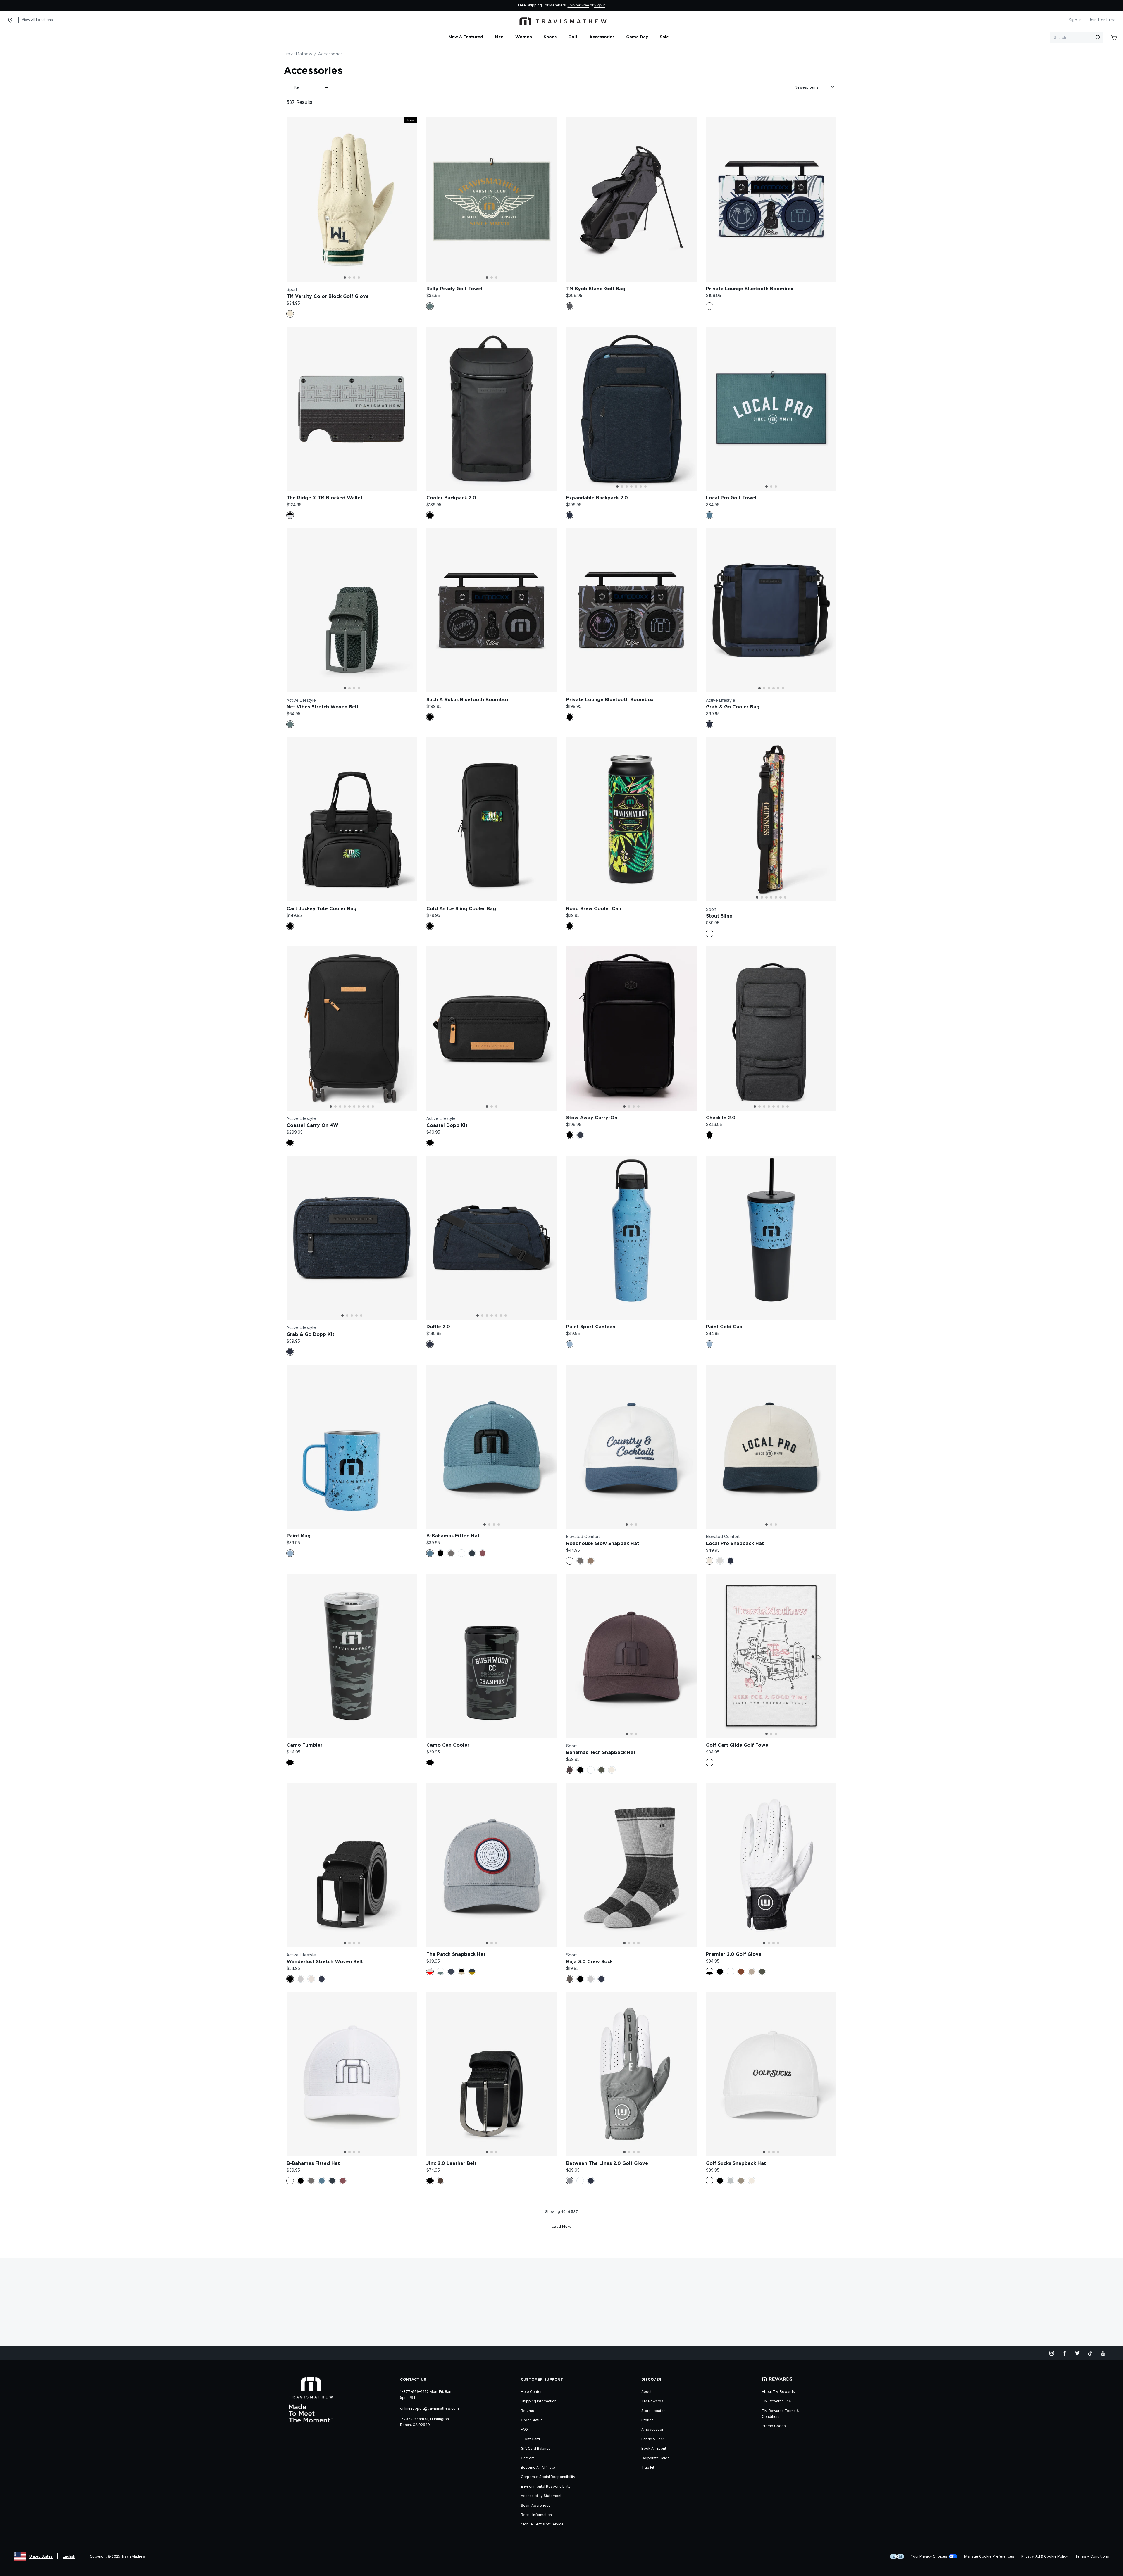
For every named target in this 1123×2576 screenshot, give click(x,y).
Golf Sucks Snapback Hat (736, 2163)
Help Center (531, 2392)
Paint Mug (299, 1536)
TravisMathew (298, 54)
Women (524, 37)
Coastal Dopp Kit (447, 1125)
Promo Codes (774, 2426)
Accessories (602, 37)
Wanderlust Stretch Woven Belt (325, 1962)
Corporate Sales (655, 2458)
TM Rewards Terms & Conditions (780, 2414)
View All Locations (37, 20)
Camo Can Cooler (448, 1745)
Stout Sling (719, 916)
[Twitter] (1077, 2353)
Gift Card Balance (536, 2448)
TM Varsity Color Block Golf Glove (328, 296)
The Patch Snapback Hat (456, 1954)
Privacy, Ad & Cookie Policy (1045, 2556)
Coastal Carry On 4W (312, 1125)
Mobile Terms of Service (542, 2524)
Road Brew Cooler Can (594, 909)
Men (499, 37)
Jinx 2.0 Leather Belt (451, 2163)
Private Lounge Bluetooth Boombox (750, 289)
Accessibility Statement (541, 2496)
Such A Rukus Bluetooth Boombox (467, 700)
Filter (296, 87)
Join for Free (578, 5)
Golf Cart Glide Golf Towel (738, 1745)
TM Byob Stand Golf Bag (596, 289)
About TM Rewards (778, 2392)
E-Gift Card (530, 2439)
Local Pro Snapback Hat (735, 1544)
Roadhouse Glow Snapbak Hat (603, 1544)
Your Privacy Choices (929, 2556)
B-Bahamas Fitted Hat (453, 1536)
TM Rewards (652, 2401)
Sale (664, 37)
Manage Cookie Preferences (989, 2556)
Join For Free (1102, 20)
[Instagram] (1052, 2353)
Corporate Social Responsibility (548, 2477)
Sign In (600, 5)
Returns (527, 2411)
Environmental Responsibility (546, 2486)
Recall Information (536, 2515)
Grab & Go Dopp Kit (310, 1334)
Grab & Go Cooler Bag (733, 707)
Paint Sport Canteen (591, 1327)
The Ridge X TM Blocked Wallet (325, 498)
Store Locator (653, 2411)
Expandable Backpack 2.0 (597, 498)
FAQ (524, 2429)
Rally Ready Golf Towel (454, 289)
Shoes (550, 37)
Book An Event (654, 2448)
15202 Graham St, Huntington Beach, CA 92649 (424, 2422)
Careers (528, 2458)
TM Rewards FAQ (777, 2401)
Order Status (532, 2420)
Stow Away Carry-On (592, 1118)
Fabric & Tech (653, 2439)
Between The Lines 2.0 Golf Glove (607, 2163)
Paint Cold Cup (724, 1327)
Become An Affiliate (538, 2467)
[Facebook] (1065, 2353)
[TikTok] (1090, 2353)
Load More (561, 2227)
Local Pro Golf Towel (731, 498)
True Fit (648, 2467)
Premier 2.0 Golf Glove (734, 1954)
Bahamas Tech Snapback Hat (601, 1753)
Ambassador (652, 2429)
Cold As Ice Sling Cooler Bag (461, 909)
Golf (573, 37)
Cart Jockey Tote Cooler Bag (322, 909)
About (646, 2392)
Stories (647, 2420)
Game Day (637, 37)
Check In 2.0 (721, 1118)
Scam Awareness (536, 2505)
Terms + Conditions (1092, 2556)
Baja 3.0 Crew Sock (589, 1962)
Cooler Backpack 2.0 (451, 498)
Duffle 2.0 (438, 1327)
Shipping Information (539, 2401)
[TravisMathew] (563, 20)
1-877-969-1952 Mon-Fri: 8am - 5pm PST (428, 2395)
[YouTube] (1103, 2353)
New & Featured (466, 37)
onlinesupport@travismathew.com (429, 2408)
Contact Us (413, 2380)
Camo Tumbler (305, 1745)
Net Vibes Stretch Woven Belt (323, 707)
